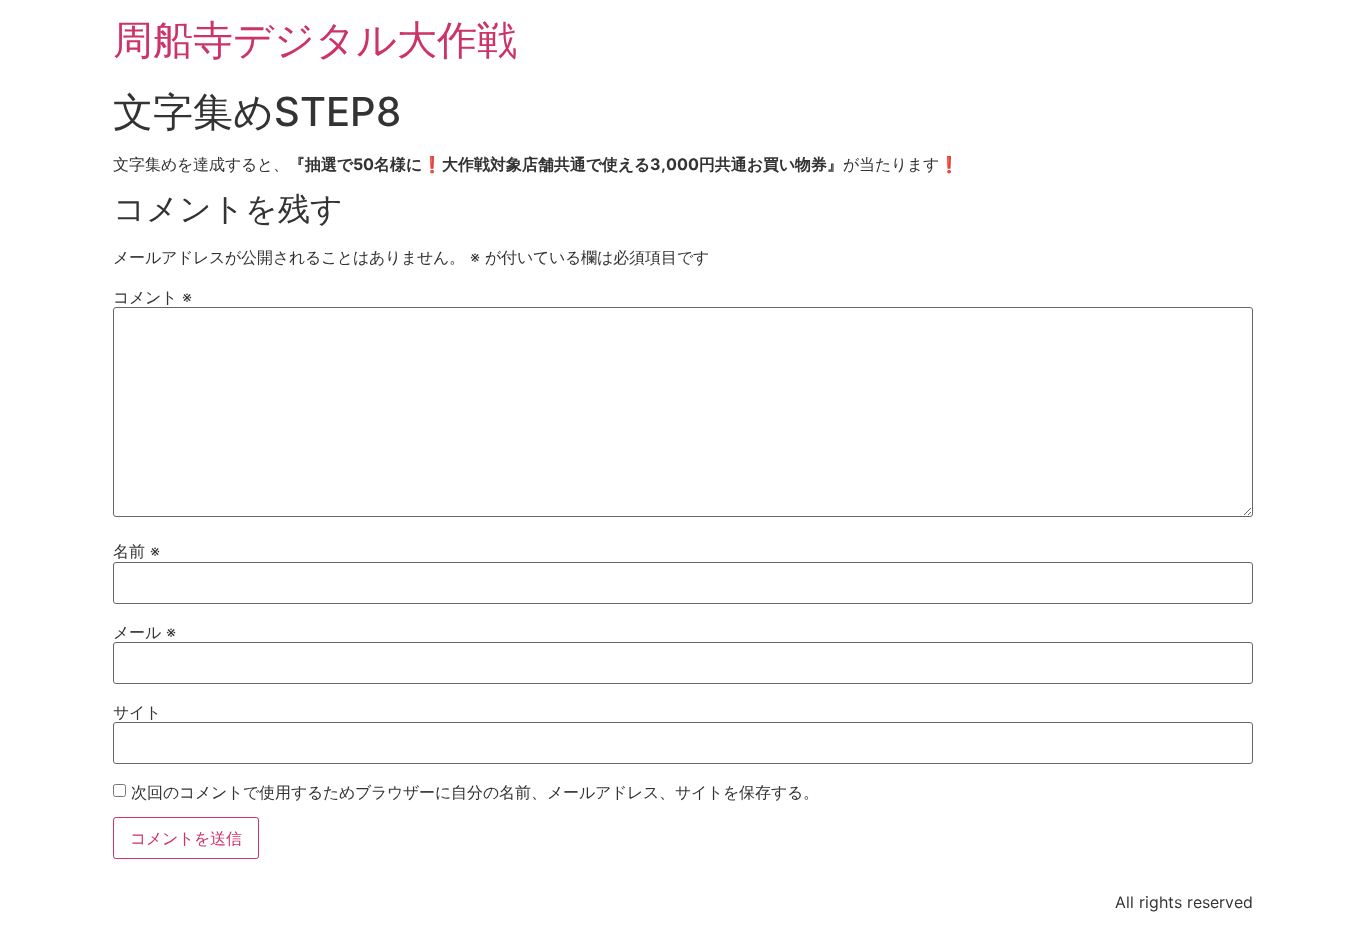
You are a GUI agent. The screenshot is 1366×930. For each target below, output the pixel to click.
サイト (137, 712)
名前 (136, 551)
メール (144, 632)
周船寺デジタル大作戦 (315, 39)
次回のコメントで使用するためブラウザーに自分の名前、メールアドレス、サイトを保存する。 (475, 792)
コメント (152, 297)
